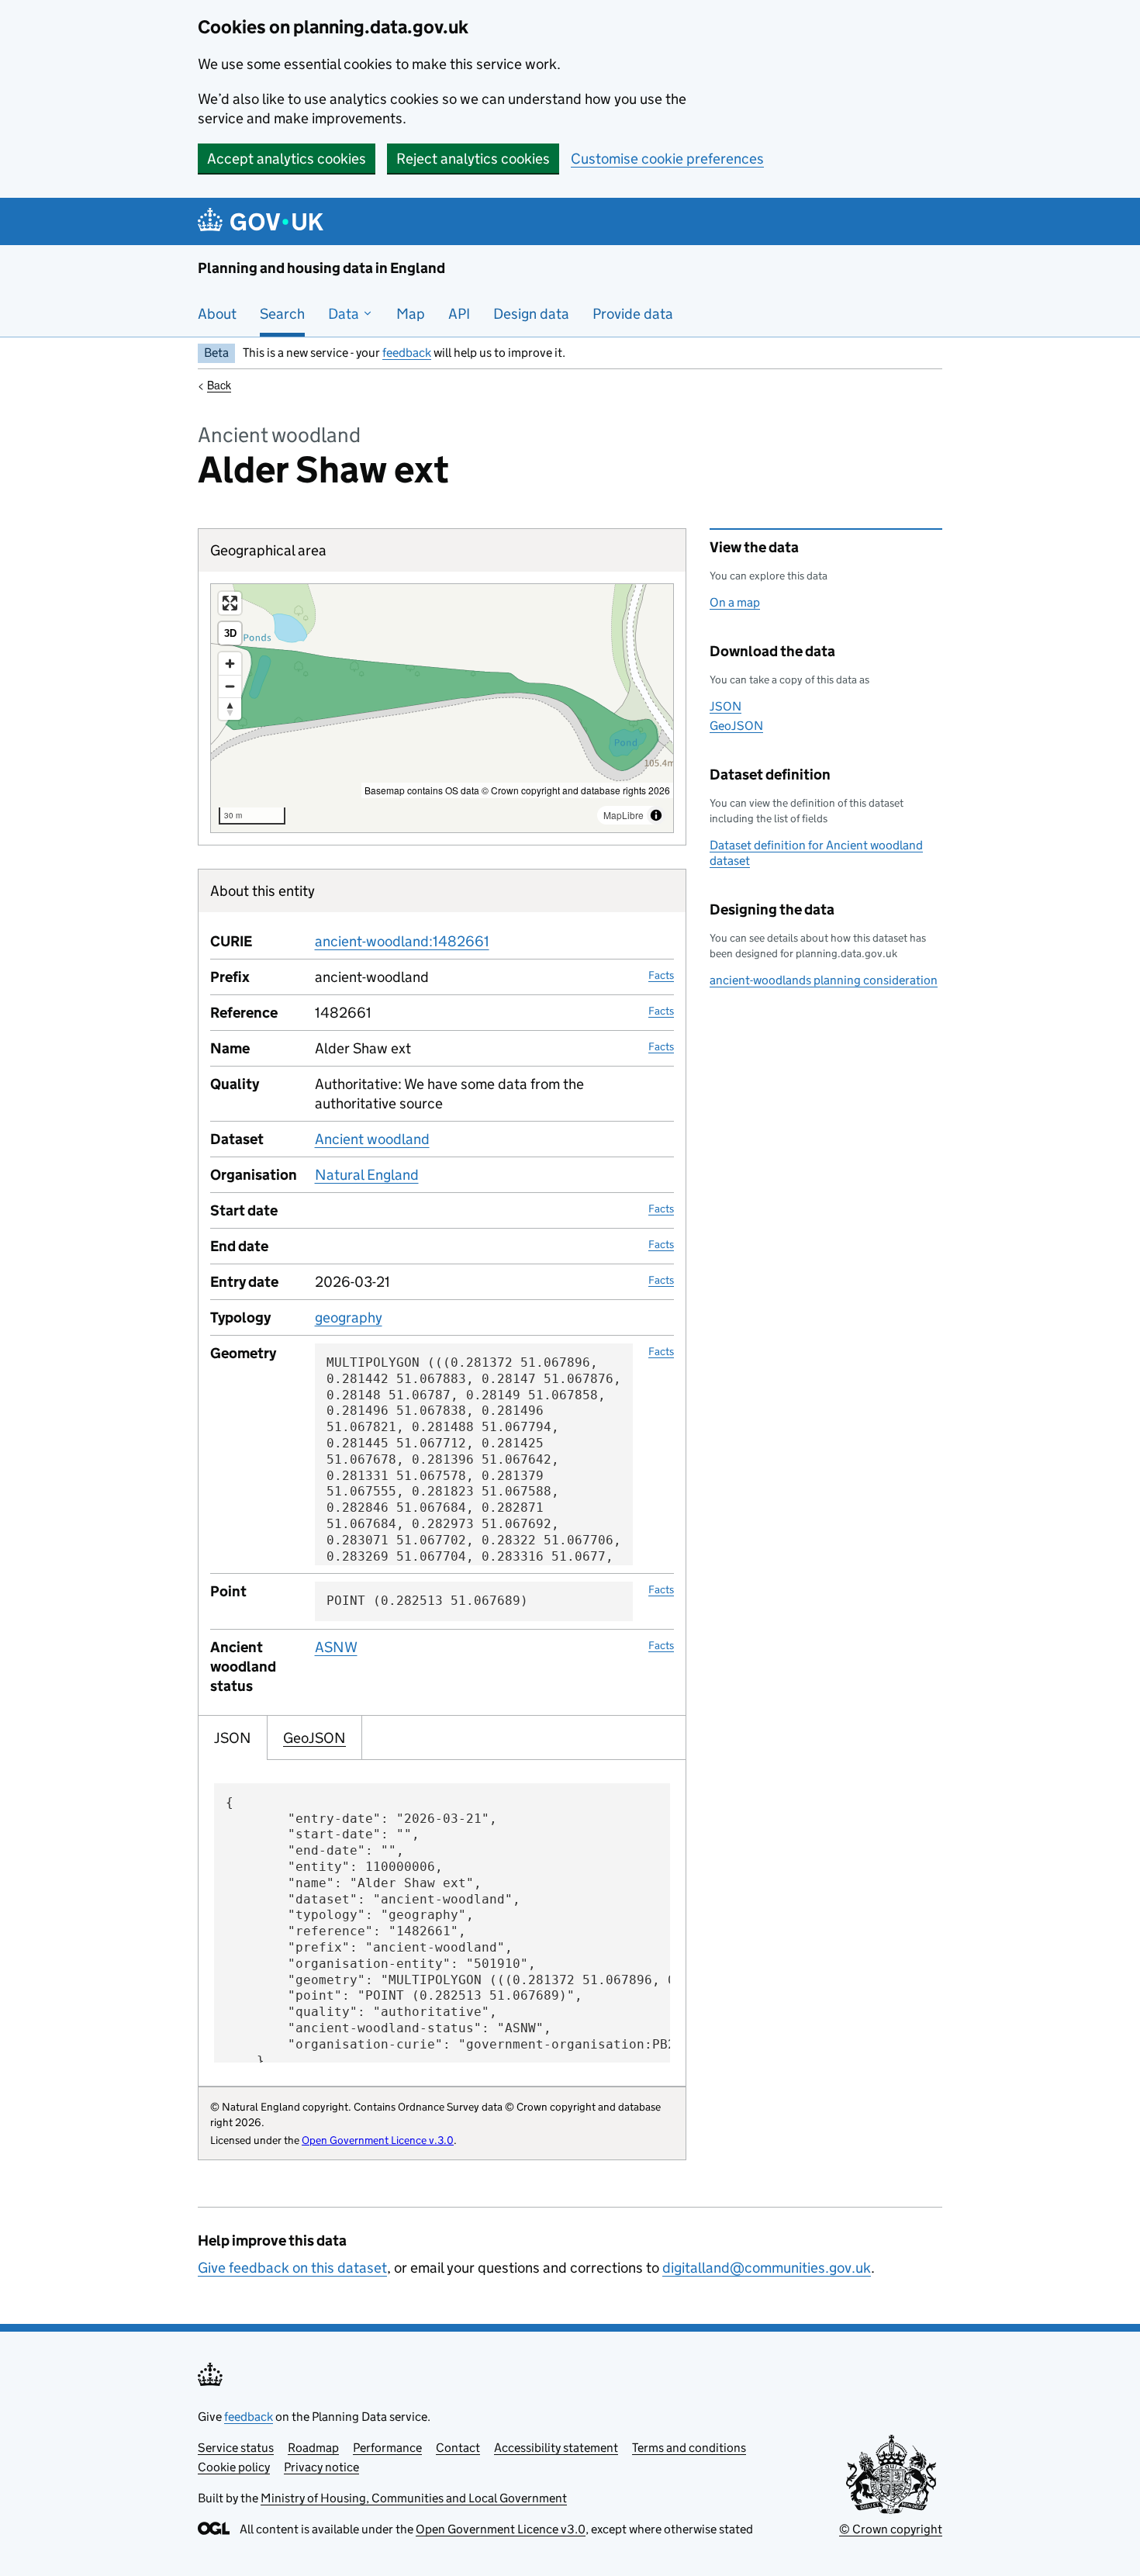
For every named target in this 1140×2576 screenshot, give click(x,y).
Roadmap (313, 2448)
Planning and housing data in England (321, 268)
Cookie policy (234, 2467)
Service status (236, 2448)
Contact (458, 2448)
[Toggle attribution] (656, 815)
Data (345, 314)
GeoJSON (736, 726)
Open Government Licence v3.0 (501, 2529)
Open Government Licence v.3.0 (378, 2140)
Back (219, 385)
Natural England (367, 1175)
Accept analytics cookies (287, 159)
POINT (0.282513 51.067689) (427, 1601)
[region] (442, 708)
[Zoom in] (230, 664)
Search (282, 314)
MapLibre (624, 815)
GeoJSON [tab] (314, 1738)
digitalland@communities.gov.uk (767, 2268)
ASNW (336, 1647)
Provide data (633, 314)
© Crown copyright (891, 2529)
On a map (735, 602)
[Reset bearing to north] (230, 709)
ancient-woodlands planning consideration (824, 980)
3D (230, 633)
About (217, 314)
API (459, 314)
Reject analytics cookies (473, 159)
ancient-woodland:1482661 (402, 941)
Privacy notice (321, 2467)
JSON (725, 706)
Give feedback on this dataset (292, 2268)
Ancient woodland (372, 1139)
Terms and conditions (689, 2448)
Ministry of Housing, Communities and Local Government (414, 2498)
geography (349, 1317)
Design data (531, 314)
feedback (407, 353)
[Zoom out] (230, 686)
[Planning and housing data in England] (263, 221)
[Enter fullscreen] (230, 603)
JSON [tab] (233, 1738)
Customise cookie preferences (667, 159)
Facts (661, 975)
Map (411, 314)
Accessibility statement (556, 2448)
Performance (387, 2448)
